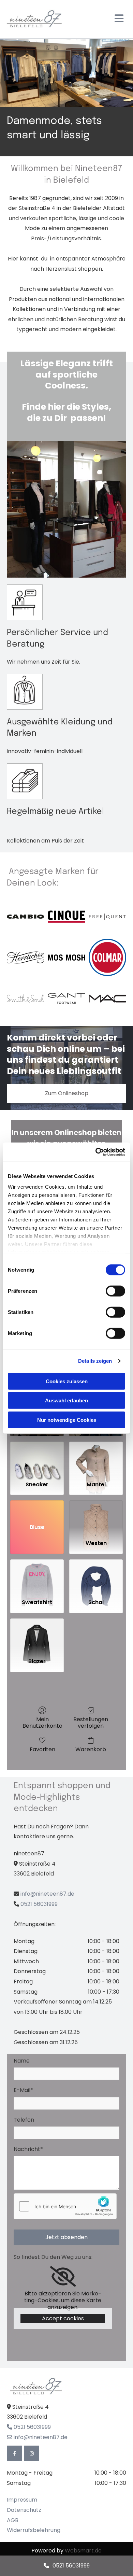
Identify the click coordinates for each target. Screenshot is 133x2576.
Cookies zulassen (67, 1381)
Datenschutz (24, 2510)
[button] (66, 1093)
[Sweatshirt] (37, 1576)
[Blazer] (37, 1635)
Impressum (22, 2500)
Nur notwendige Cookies (67, 1420)
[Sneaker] (37, 1459)
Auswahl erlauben (66, 1400)
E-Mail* (23, 2090)
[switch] (115, 1291)
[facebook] (14, 2453)
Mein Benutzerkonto (42, 1722)
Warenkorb (91, 1749)
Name (22, 2061)
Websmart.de (83, 2551)
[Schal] (96, 1576)
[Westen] (96, 1517)
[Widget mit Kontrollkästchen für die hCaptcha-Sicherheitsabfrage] (65, 2206)
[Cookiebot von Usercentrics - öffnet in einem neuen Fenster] (96, 1152)
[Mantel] (96, 1459)
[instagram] (32, 2453)
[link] (63, 2277)
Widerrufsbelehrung (34, 2530)
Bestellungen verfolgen (91, 1722)
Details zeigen (95, 1361)
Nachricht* (28, 2149)
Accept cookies (63, 2318)
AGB (13, 2520)
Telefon (24, 2120)
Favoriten (42, 1749)
